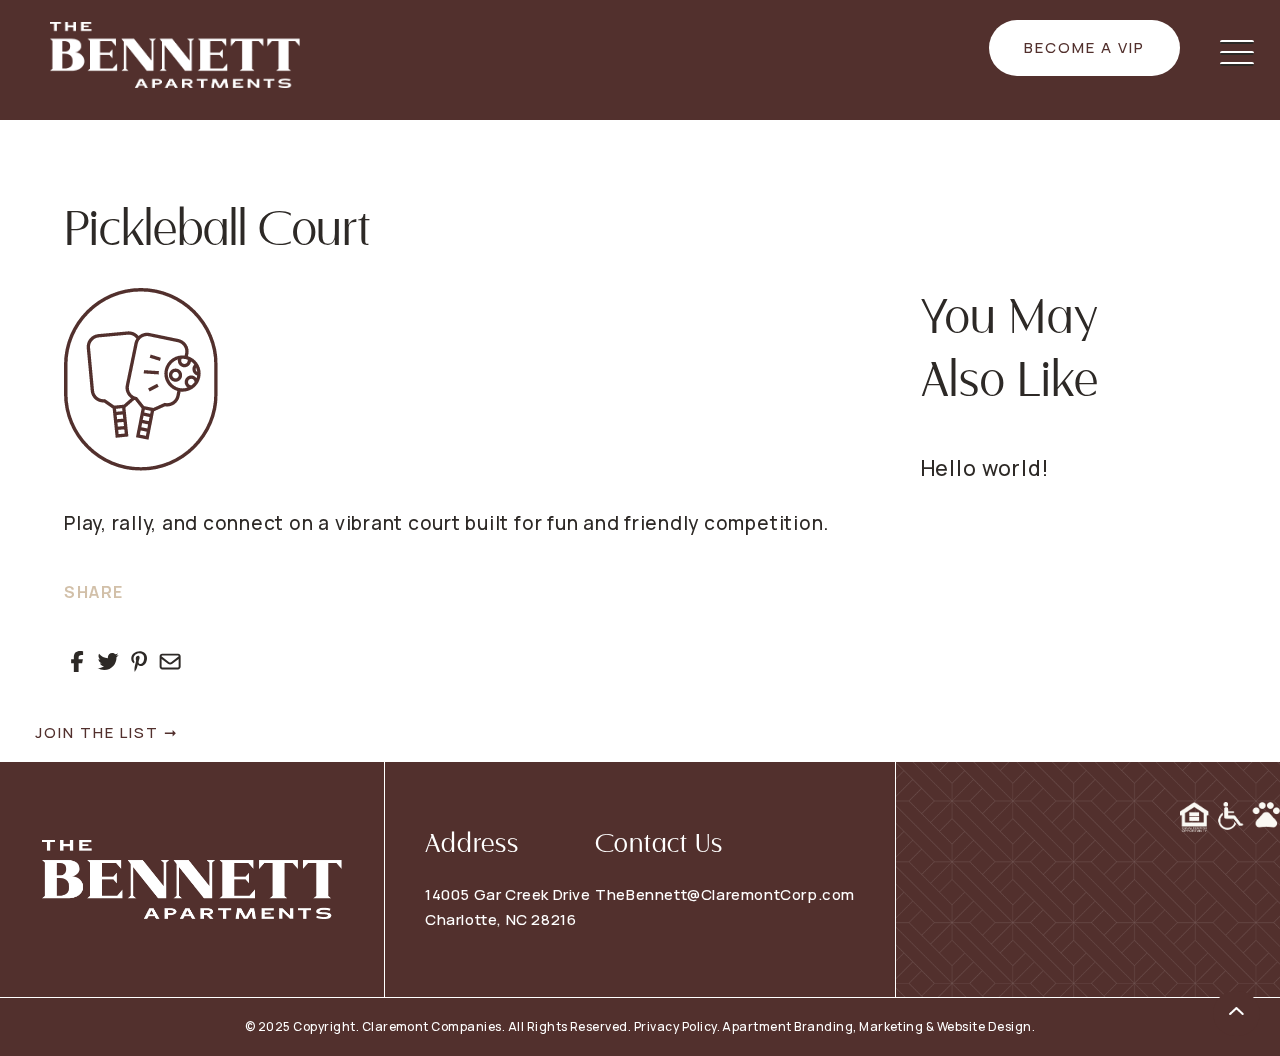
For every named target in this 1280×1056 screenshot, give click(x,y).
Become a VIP (1084, 47)
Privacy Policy (675, 1026)
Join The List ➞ (107, 732)
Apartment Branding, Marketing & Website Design (876, 1026)
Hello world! (985, 468)
